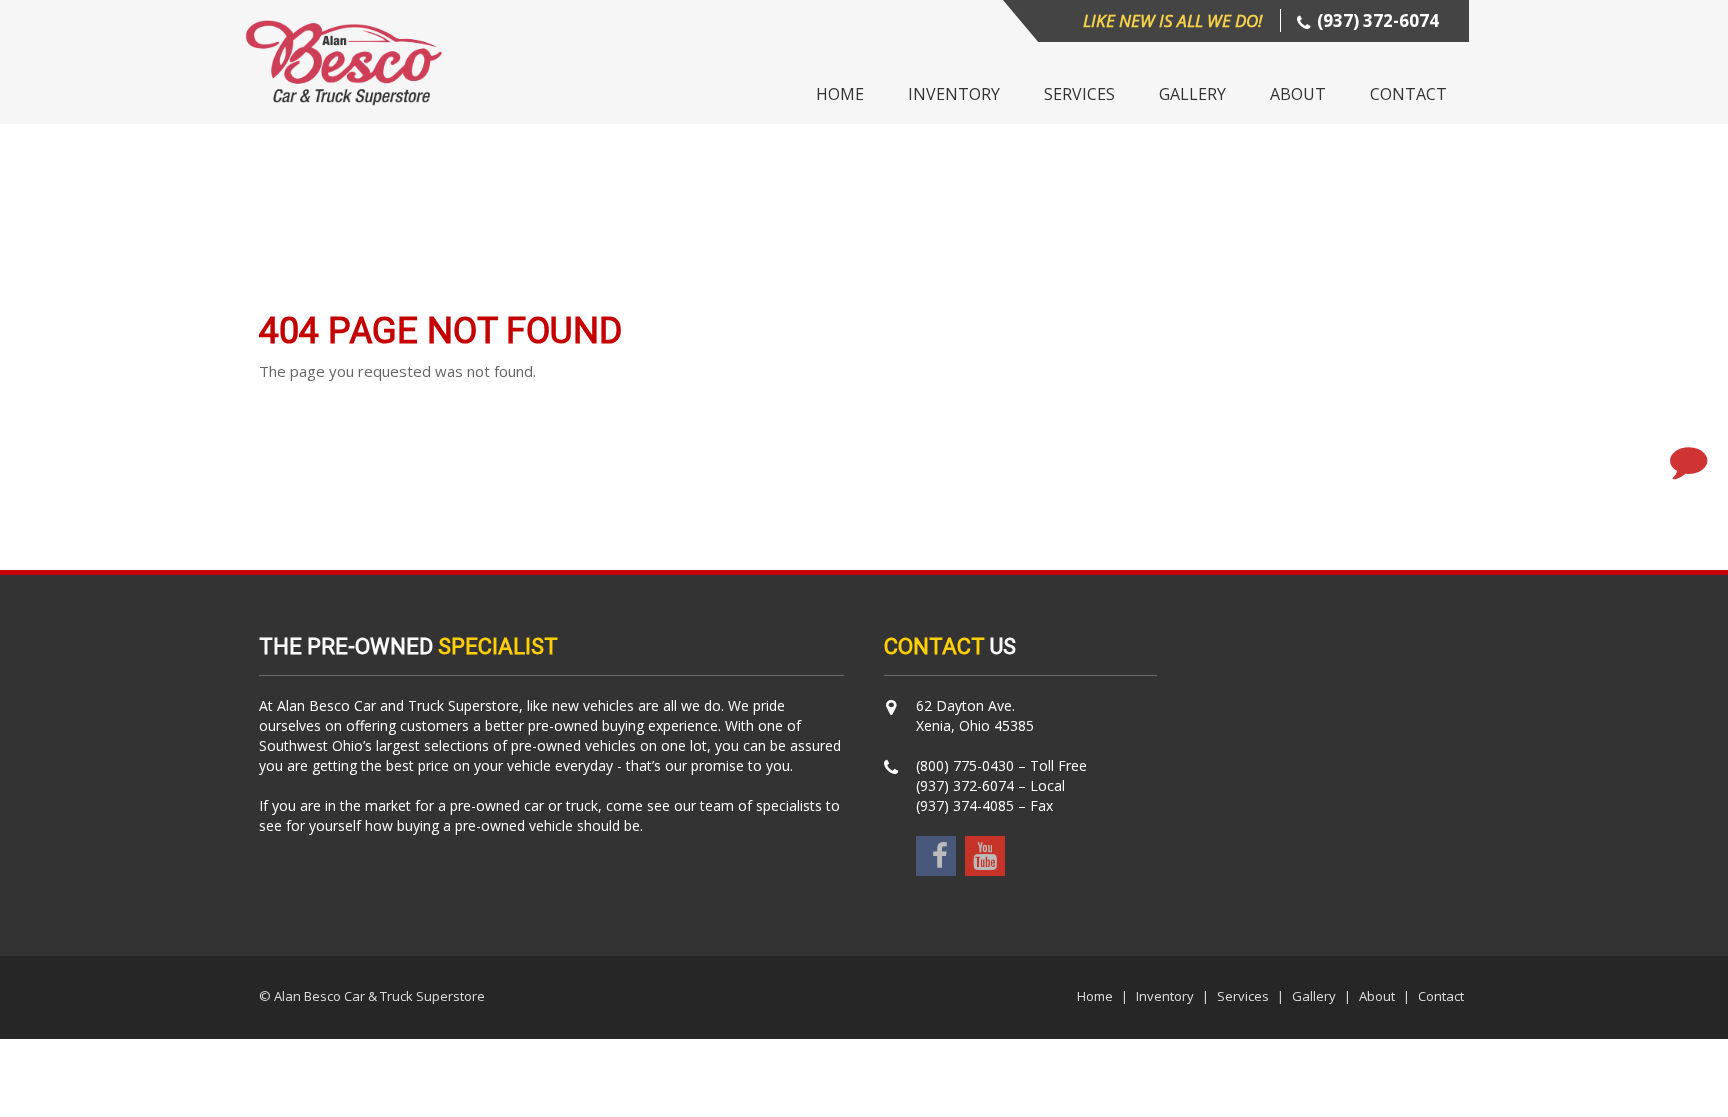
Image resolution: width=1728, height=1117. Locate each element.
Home (840, 94)
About (1298, 94)
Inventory (954, 94)
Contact (1408, 94)
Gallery (1192, 94)
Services (1079, 94)
